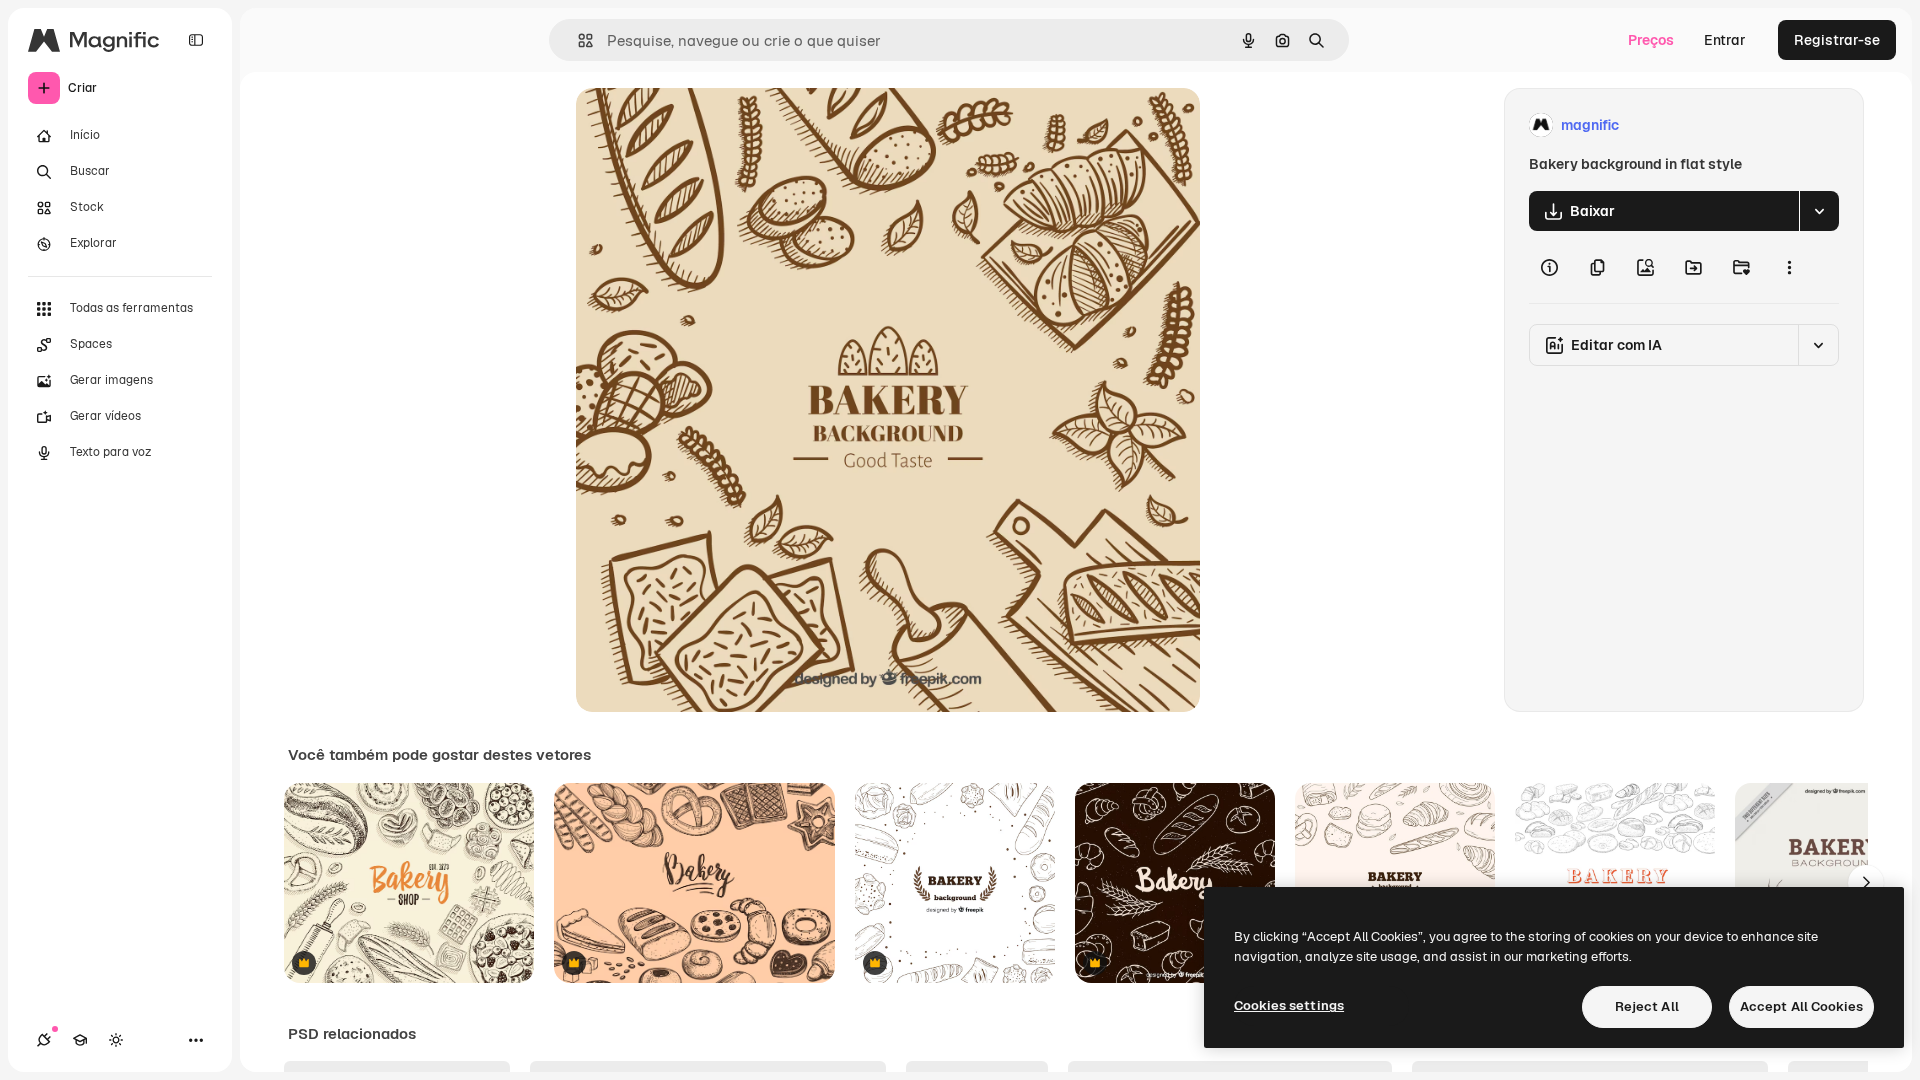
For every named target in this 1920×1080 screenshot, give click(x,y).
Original (704, 125)
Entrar (1725, 40)
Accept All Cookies (1801, 1006)
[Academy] (80, 1040)
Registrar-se (1837, 40)
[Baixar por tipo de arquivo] (1819, 211)
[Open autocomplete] (577, 40)
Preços (1651, 40)
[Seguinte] (1866, 883)
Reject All (1647, 1006)
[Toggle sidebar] (196, 40)
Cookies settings (1289, 1005)
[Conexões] (44, 1040)
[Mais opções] (1789, 267)
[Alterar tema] (116, 1040)
